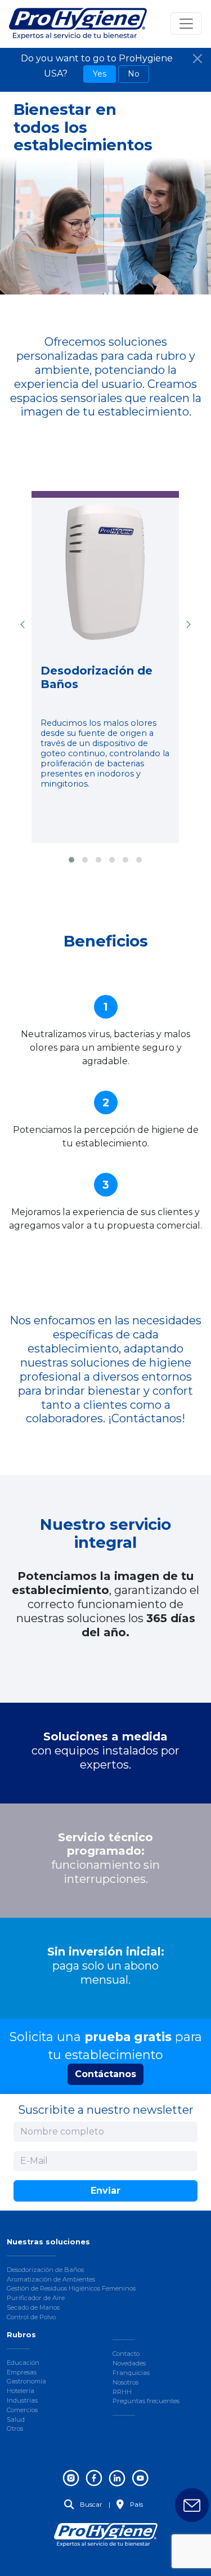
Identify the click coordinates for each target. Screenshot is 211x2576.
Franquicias (131, 2373)
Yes (100, 74)
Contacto (126, 2354)
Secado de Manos (33, 2307)
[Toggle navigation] (186, 24)
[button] (71, 860)
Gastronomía (26, 2381)
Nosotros (125, 2382)
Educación (23, 2363)
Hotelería (21, 2391)
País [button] (136, 2504)
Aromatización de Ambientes (51, 2279)
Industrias (22, 2400)
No (134, 74)
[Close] (197, 59)
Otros (15, 2428)
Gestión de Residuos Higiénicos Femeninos (71, 2288)
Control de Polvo (31, 2317)
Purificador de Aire (36, 2298)
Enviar (105, 2191)
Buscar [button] (90, 2504)
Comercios (22, 2410)
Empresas (22, 2372)
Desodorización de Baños (45, 2270)
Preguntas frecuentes (146, 2401)
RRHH (122, 2392)
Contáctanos (105, 2074)
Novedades (129, 2363)
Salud (16, 2419)
